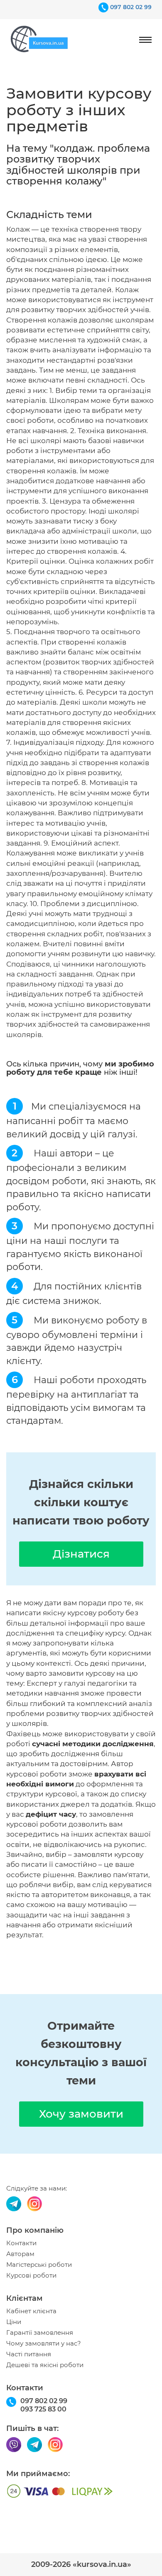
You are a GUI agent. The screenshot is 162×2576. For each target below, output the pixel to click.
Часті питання (29, 2354)
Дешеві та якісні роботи (45, 2365)
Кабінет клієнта (31, 2311)
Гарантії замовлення (40, 2333)
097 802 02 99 (131, 7)
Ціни (14, 2322)
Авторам (20, 2254)
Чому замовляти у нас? (44, 2343)
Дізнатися (81, 1554)
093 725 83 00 (43, 2409)
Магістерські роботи (39, 2265)
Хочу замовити (81, 2114)
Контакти (21, 2243)
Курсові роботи (31, 2276)
